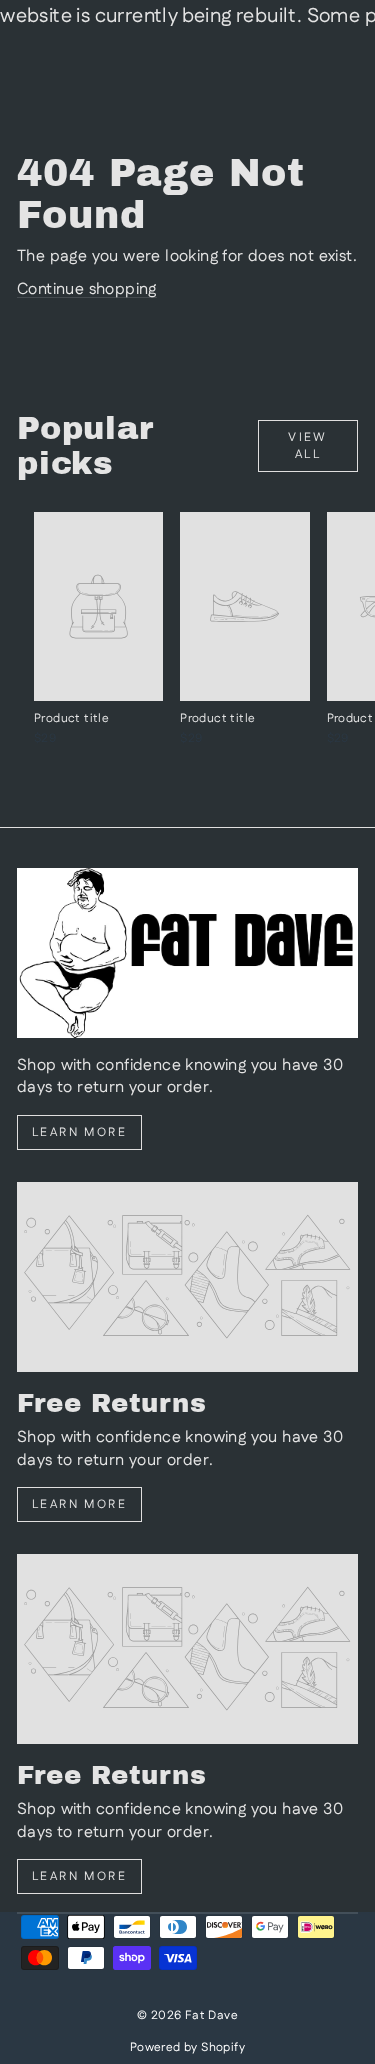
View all (308, 446)
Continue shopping (87, 289)
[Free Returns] (187, 1277)
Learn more (79, 1132)
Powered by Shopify (187, 2047)
